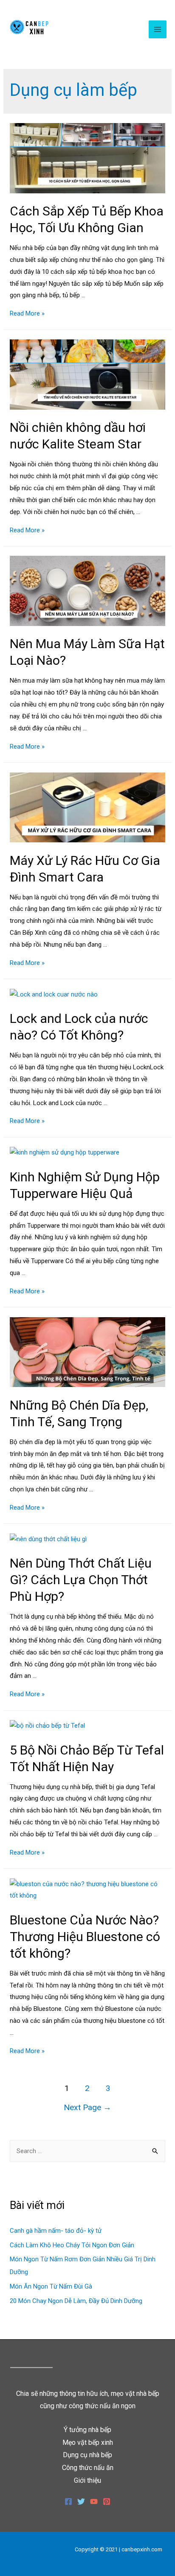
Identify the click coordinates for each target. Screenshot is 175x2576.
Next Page (87, 2107)
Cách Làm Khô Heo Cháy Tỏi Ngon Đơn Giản (72, 2245)
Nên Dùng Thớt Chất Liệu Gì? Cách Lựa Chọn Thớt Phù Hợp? (81, 1580)
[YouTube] (94, 2501)
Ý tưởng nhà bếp (87, 2430)
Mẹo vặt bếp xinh (88, 2442)
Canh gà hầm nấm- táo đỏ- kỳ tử (56, 2231)
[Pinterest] (107, 2501)
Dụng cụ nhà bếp (87, 2455)
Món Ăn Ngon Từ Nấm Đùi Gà (51, 2286)
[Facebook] (68, 2501)
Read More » (27, 313)
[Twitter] (81, 2501)
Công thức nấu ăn (88, 2468)
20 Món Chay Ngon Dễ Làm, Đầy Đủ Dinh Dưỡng (76, 2301)
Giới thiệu (87, 2480)
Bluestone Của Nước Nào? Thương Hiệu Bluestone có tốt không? (85, 1937)
